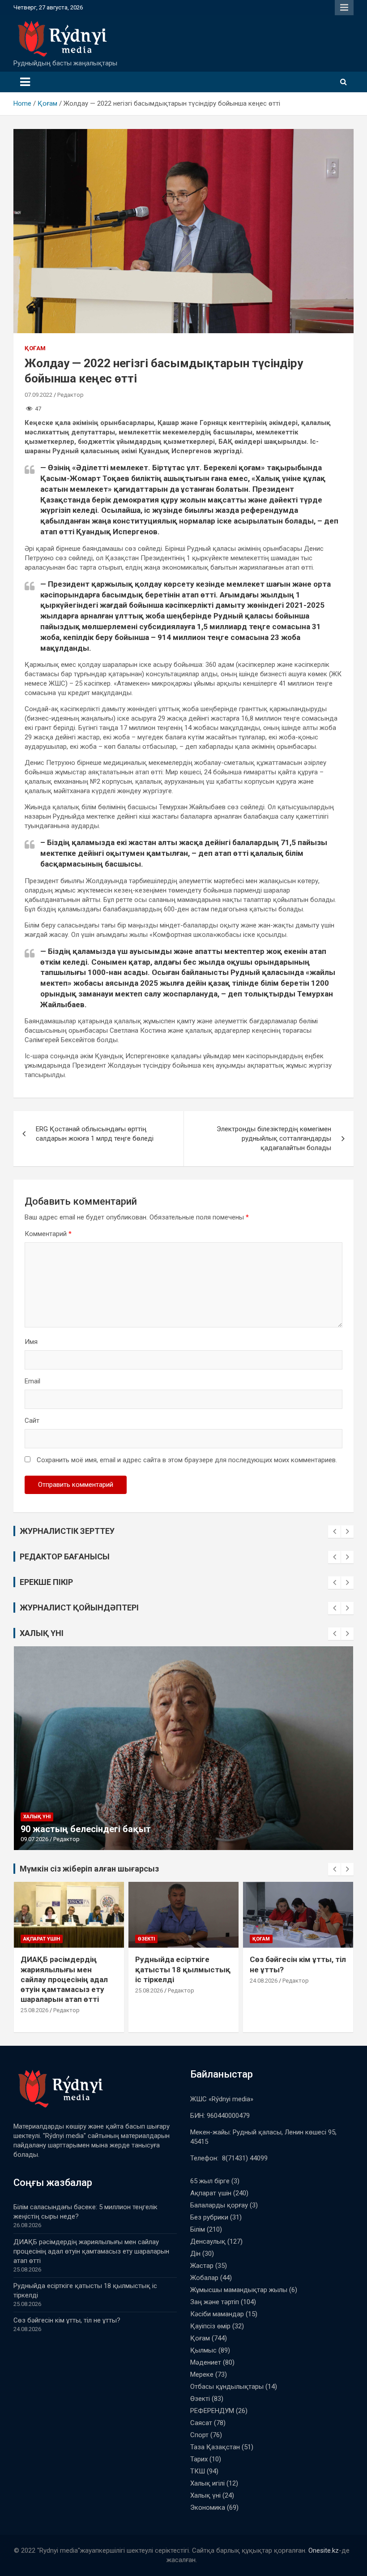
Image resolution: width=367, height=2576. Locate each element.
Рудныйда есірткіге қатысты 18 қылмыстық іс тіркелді (68, 1969)
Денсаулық (208, 2241)
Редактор (70, 395)
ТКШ (198, 2471)
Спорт (199, 2435)
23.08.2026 (264, 2000)
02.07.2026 (34, 1839)
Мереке (202, 2374)
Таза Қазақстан (215, 2447)
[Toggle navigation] (25, 82)
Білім (198, 2229)
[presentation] (334, 1532)
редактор (296, 2000)
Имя (31, 1342)
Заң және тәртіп (215, 2302)
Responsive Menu (344, 8)
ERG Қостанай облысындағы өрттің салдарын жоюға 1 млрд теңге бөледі (95, 1134)
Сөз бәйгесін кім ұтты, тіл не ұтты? (67, 2320)
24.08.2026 (149, 1981)
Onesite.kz (324, 2550)
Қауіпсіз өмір (210, 2326)
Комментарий (48, 1234)
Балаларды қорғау (219, 2205)
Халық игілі (207, 2483)
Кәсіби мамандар (217, 2314)
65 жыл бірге (210, 2181)
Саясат (201, 2423)
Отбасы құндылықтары (227, 2387)
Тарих (199, 2459)
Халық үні (37, 1817)
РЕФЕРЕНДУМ (212, 2411)
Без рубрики (209, 2217)
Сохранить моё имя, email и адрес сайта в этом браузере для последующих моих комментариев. (187, 1460)
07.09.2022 (38, 395)
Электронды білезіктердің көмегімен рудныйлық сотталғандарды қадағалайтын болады (274, 1138)
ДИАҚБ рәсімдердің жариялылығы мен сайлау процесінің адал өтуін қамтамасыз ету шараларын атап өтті (91, 2251)
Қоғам (35, 348)
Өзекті (32, 1939)
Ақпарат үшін (271, 1939)
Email (32, 1381)
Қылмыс (203, 2350)
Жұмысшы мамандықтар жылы (239, 2290)
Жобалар (204, 2278)
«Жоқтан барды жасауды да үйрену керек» (115, 1829)
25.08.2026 (34, 1990)
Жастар (202, 2266)
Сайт (32, 1421)
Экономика (208, 2507)
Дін (195, 2254)
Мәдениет (206, 2362)
